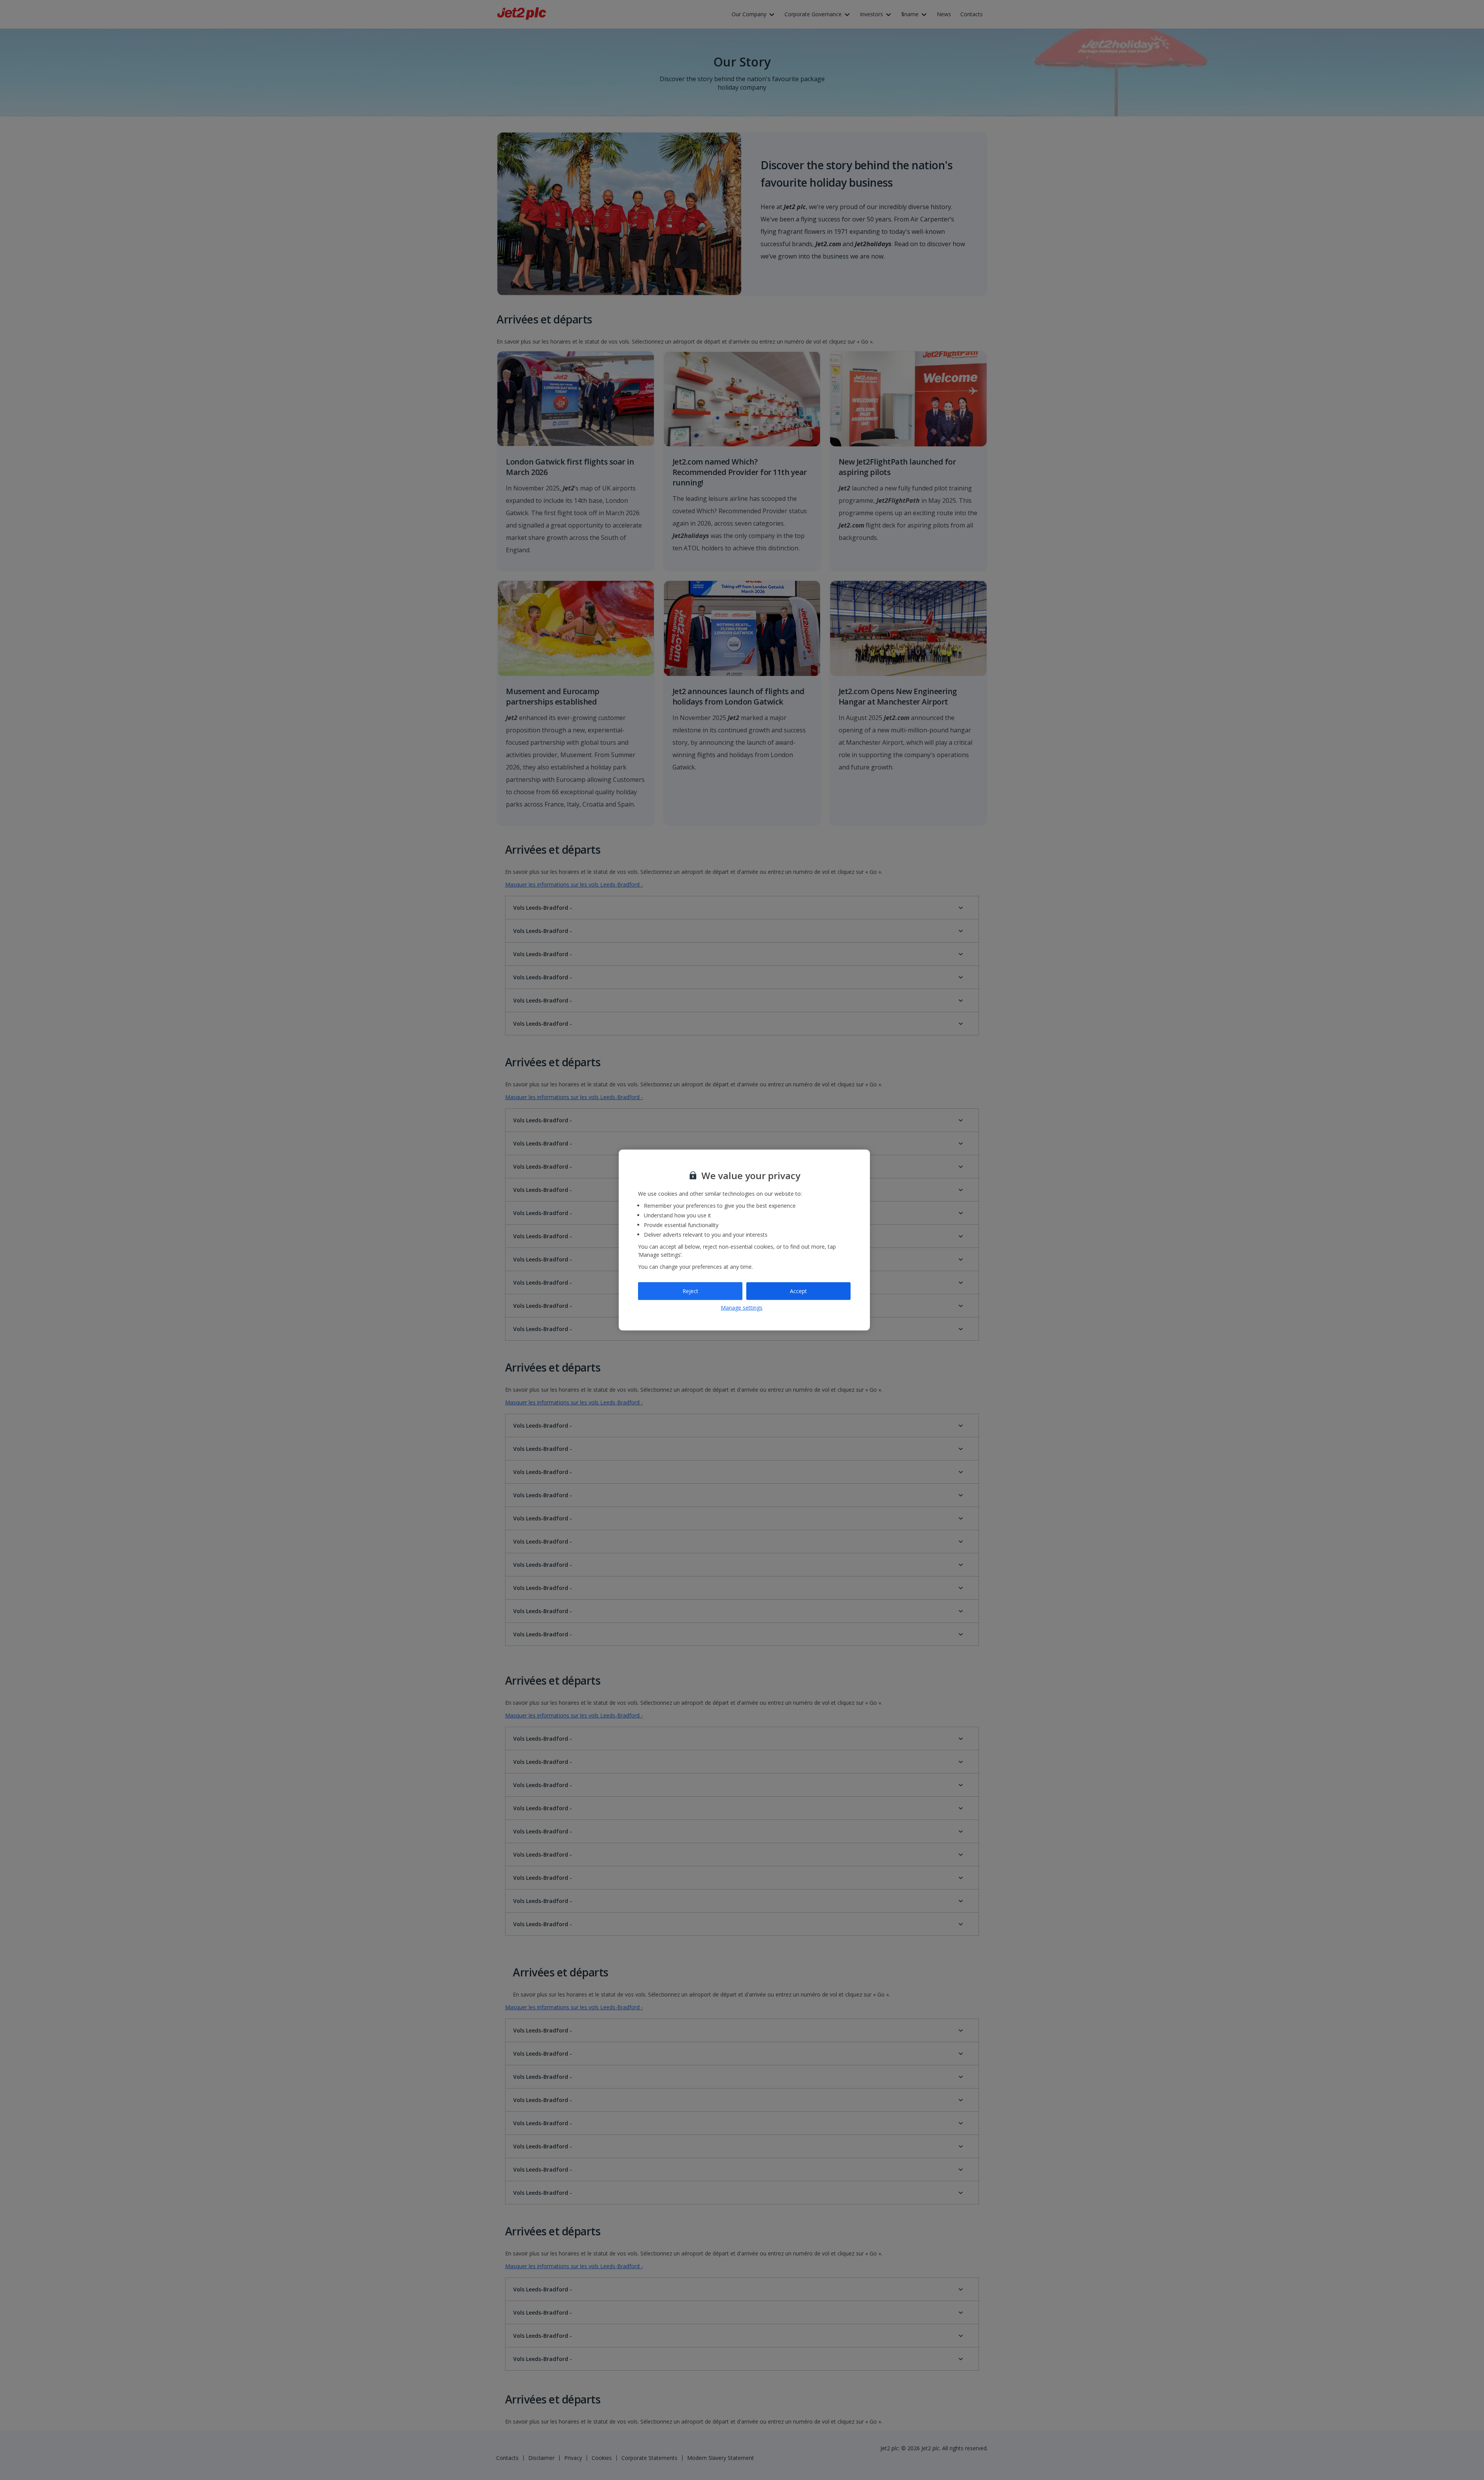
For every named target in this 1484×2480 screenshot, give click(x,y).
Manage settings (742, 1307)
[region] (744, 1240)
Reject (690, 1291)
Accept (798, 1291)
